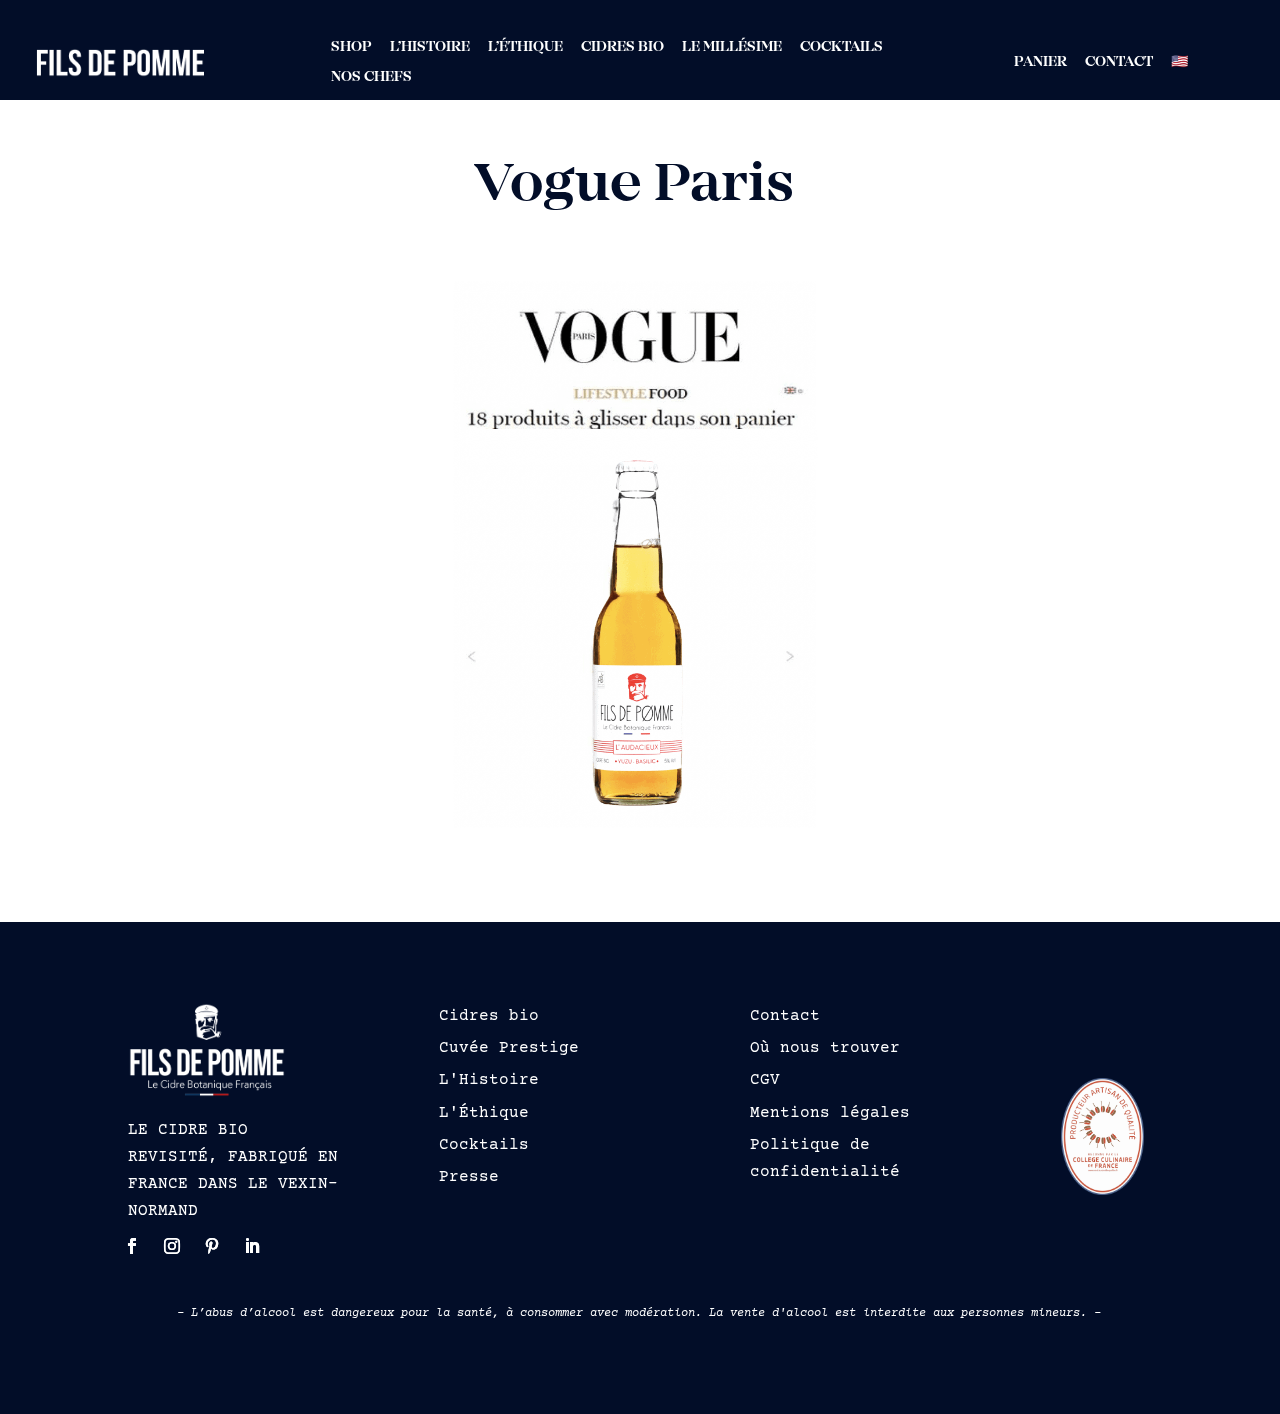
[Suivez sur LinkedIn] (252, 1246)
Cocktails (841, 47)
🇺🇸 (1179, 62)
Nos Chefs (371, 77)
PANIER (1040, 62)
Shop (351, 47)
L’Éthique (525, 47)
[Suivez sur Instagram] (172, 1246)
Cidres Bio (622, 47)
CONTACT (1119, 62)
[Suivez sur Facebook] (132, 1246)
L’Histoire (430, 47)
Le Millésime (732, 47)
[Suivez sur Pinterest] (212, 1246)
